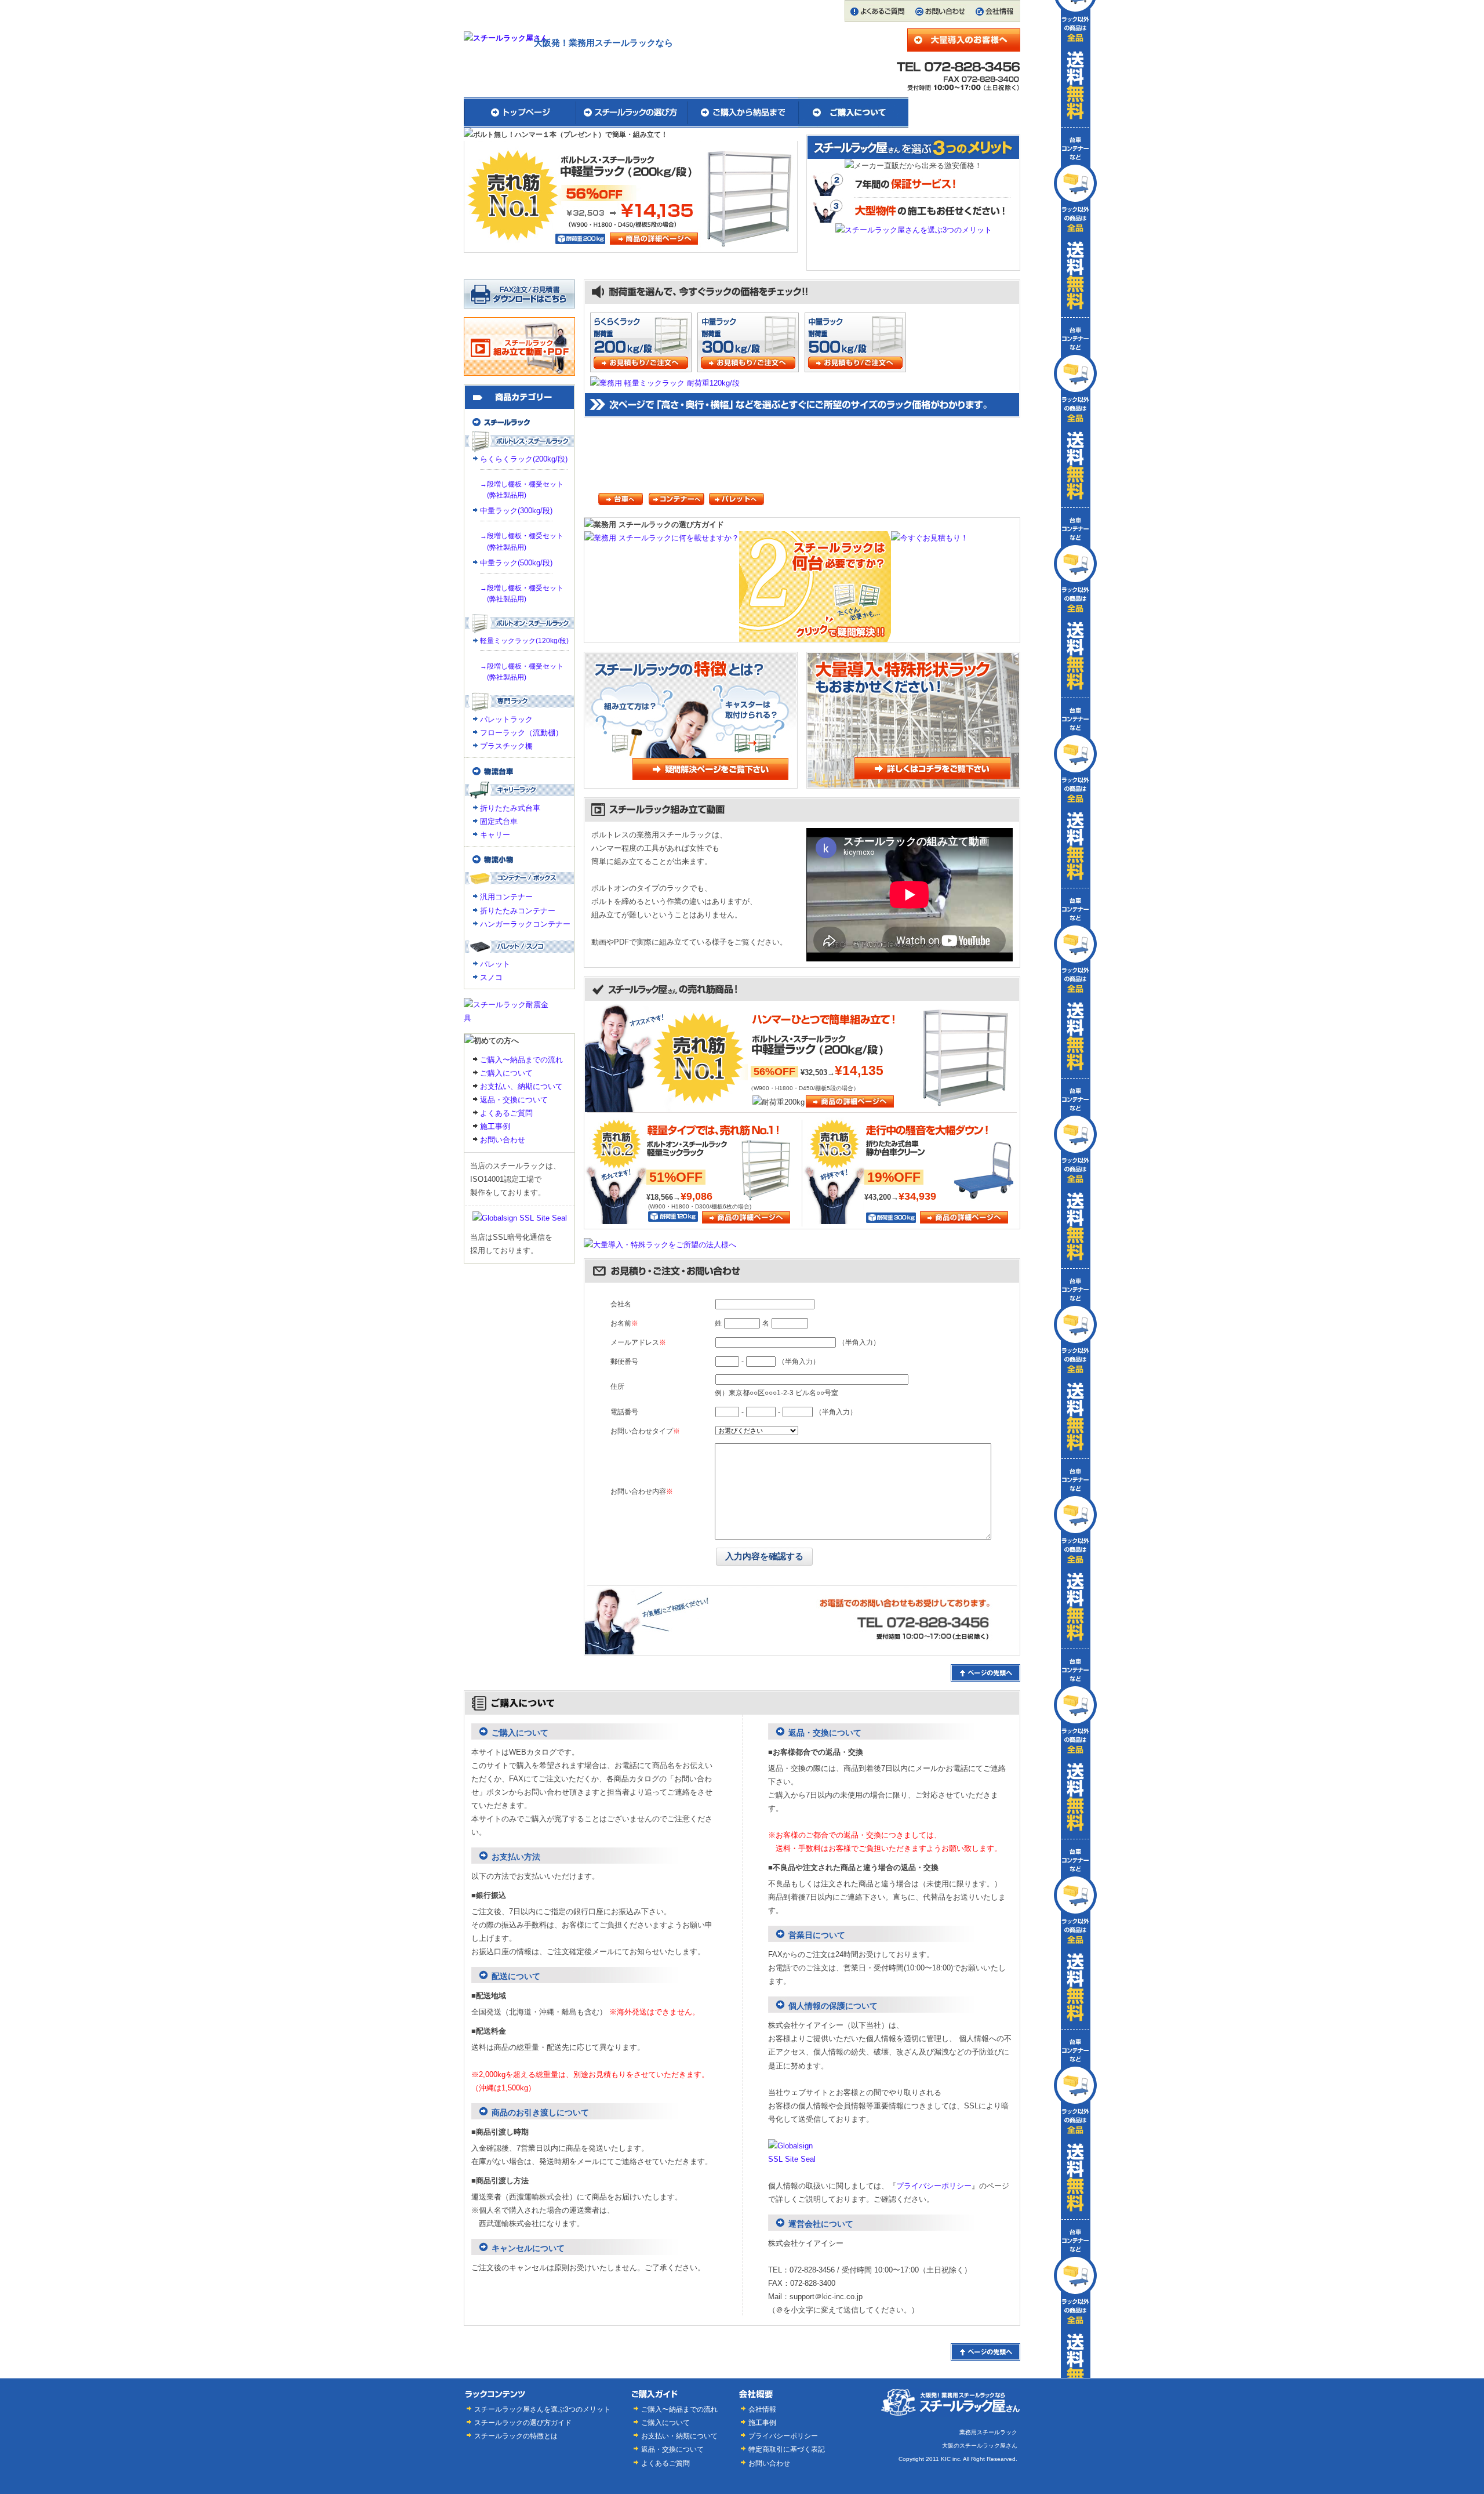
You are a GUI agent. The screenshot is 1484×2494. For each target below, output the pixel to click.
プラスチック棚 (506, 746)
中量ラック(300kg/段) (516, 511)
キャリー (495, 835)
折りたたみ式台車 (510, 808)
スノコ (491, 977)
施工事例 (495, 1126)
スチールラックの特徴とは (516, 2436)
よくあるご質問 (506, 1113)
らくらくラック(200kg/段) (524, 459)
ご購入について (506, 1073)
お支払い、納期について (521, 1086)
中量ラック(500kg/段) (516, 563)
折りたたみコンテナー (518, 911)
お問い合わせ (503, 1140)
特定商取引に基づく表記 (787, 2449)
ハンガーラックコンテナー (525, 924)
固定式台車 (499, 821)
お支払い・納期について (679, 2436)
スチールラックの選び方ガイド (523, 2422)
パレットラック (506, 719)
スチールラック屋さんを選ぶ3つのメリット (542, 2409)
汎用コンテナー (506, 897)
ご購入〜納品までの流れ (521, 1060)
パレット (495, 964)
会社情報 (762, 2409)
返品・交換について (514, 1100)
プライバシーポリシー (934, 2186)
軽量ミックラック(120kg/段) (524, 641)
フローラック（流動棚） (521, 733)
